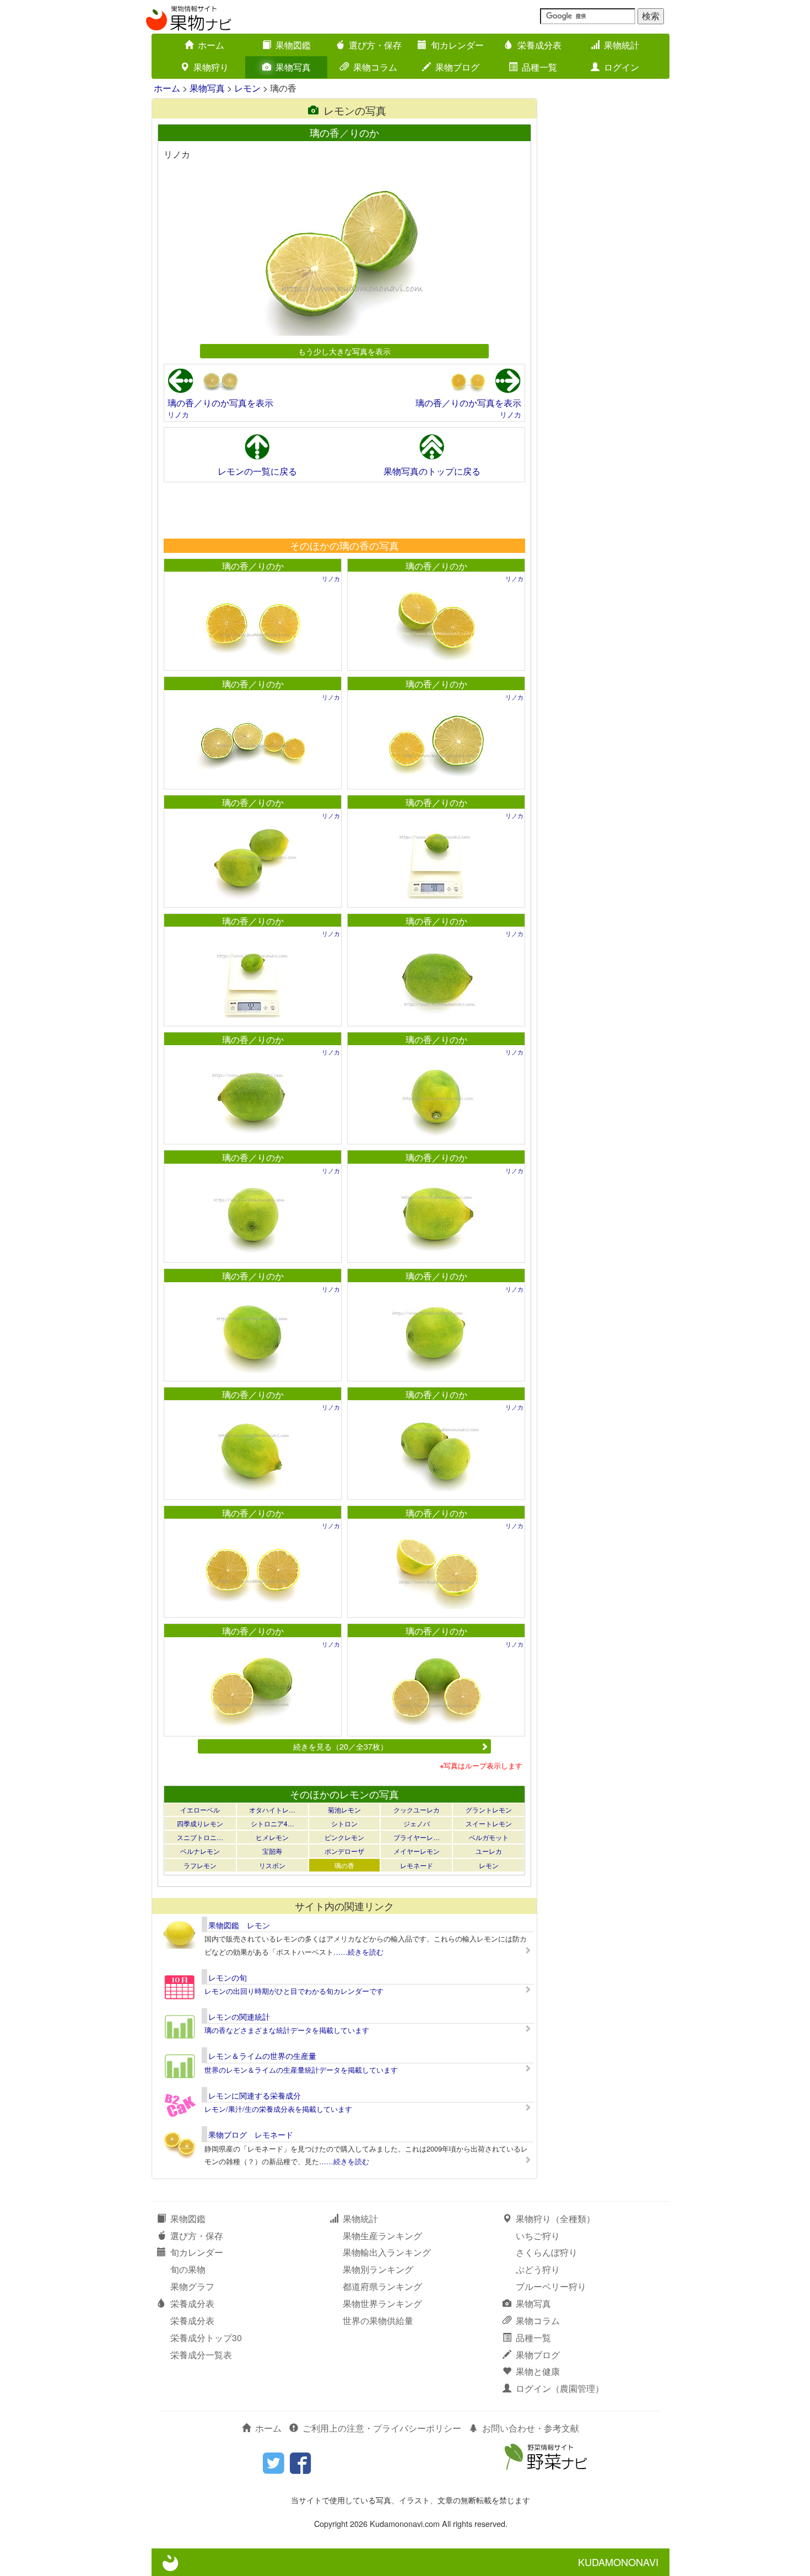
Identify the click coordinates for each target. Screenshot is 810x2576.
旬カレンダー (457, 45)
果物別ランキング (378, 2269)
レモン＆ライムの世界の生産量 (262, 2056)
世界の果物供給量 (378, 2320)
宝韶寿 (272, 1851)
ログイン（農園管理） (560, 2388)
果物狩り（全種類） (555, 2219)
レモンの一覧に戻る (257, 471)
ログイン (622, 67)
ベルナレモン (200, 1851)
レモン (247, 88)
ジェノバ (417, 1823)
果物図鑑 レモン (239, 1925)
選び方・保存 (375, 45)
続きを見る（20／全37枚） (341, 1746)
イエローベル (200, 1809)
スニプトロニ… (200, 1837)
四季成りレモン (200, 1823)
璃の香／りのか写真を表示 (220, 403)
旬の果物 (188, 2269)
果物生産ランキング (382, 2236)
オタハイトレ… (272, 1809)
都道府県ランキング (382, 2286)
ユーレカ (489, 1851)
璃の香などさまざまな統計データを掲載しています (287, 2030)
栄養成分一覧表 (201, 2355)
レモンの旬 (228, 1977)
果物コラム (375, 67)
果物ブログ (457, 67)
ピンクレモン (344, 1837)
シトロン (344, 1823)
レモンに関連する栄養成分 (255, 2095)
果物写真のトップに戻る (432, 471)
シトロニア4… (272, 1823)
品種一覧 (539, 67)
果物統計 (622, 45)
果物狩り (211, 67)
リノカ (178, 414)
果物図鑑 (293, 45)
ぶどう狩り (538, 2269)
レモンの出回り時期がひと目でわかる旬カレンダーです (294, 1991)
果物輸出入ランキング (387, 2252)
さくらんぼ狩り (547, 2252)
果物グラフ (192, 2286)
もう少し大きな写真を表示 (344, 351)
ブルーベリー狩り (551, 2286)
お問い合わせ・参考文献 (531, 2428)
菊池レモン (344, 1809)
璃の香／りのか (253, 566)
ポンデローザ (344, 1851)
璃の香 (344, 1865)
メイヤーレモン (417, 1851)
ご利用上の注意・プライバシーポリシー (382, 2428)
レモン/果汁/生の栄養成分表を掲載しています (278, 2109)
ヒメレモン (272, 1837)
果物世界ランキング (382, 2303)
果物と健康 (538, 2371)
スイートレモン (489, 1823)
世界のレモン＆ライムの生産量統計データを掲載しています (301, 2070)
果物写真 (293, 67)
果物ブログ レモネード (251, 2134)
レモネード (417, 1865)
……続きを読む (358, 1952)
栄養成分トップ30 (206, 2338)
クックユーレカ (417, 1809)
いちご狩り (538, 2236)
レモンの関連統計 (239, 2016)
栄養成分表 (539, 45)
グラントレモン (489, 1809)
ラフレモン (200, 1865)
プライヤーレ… (417, 1837)
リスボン (272, 1865)
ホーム (211, 45)
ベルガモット (489, 1837)
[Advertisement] (344, 510)
